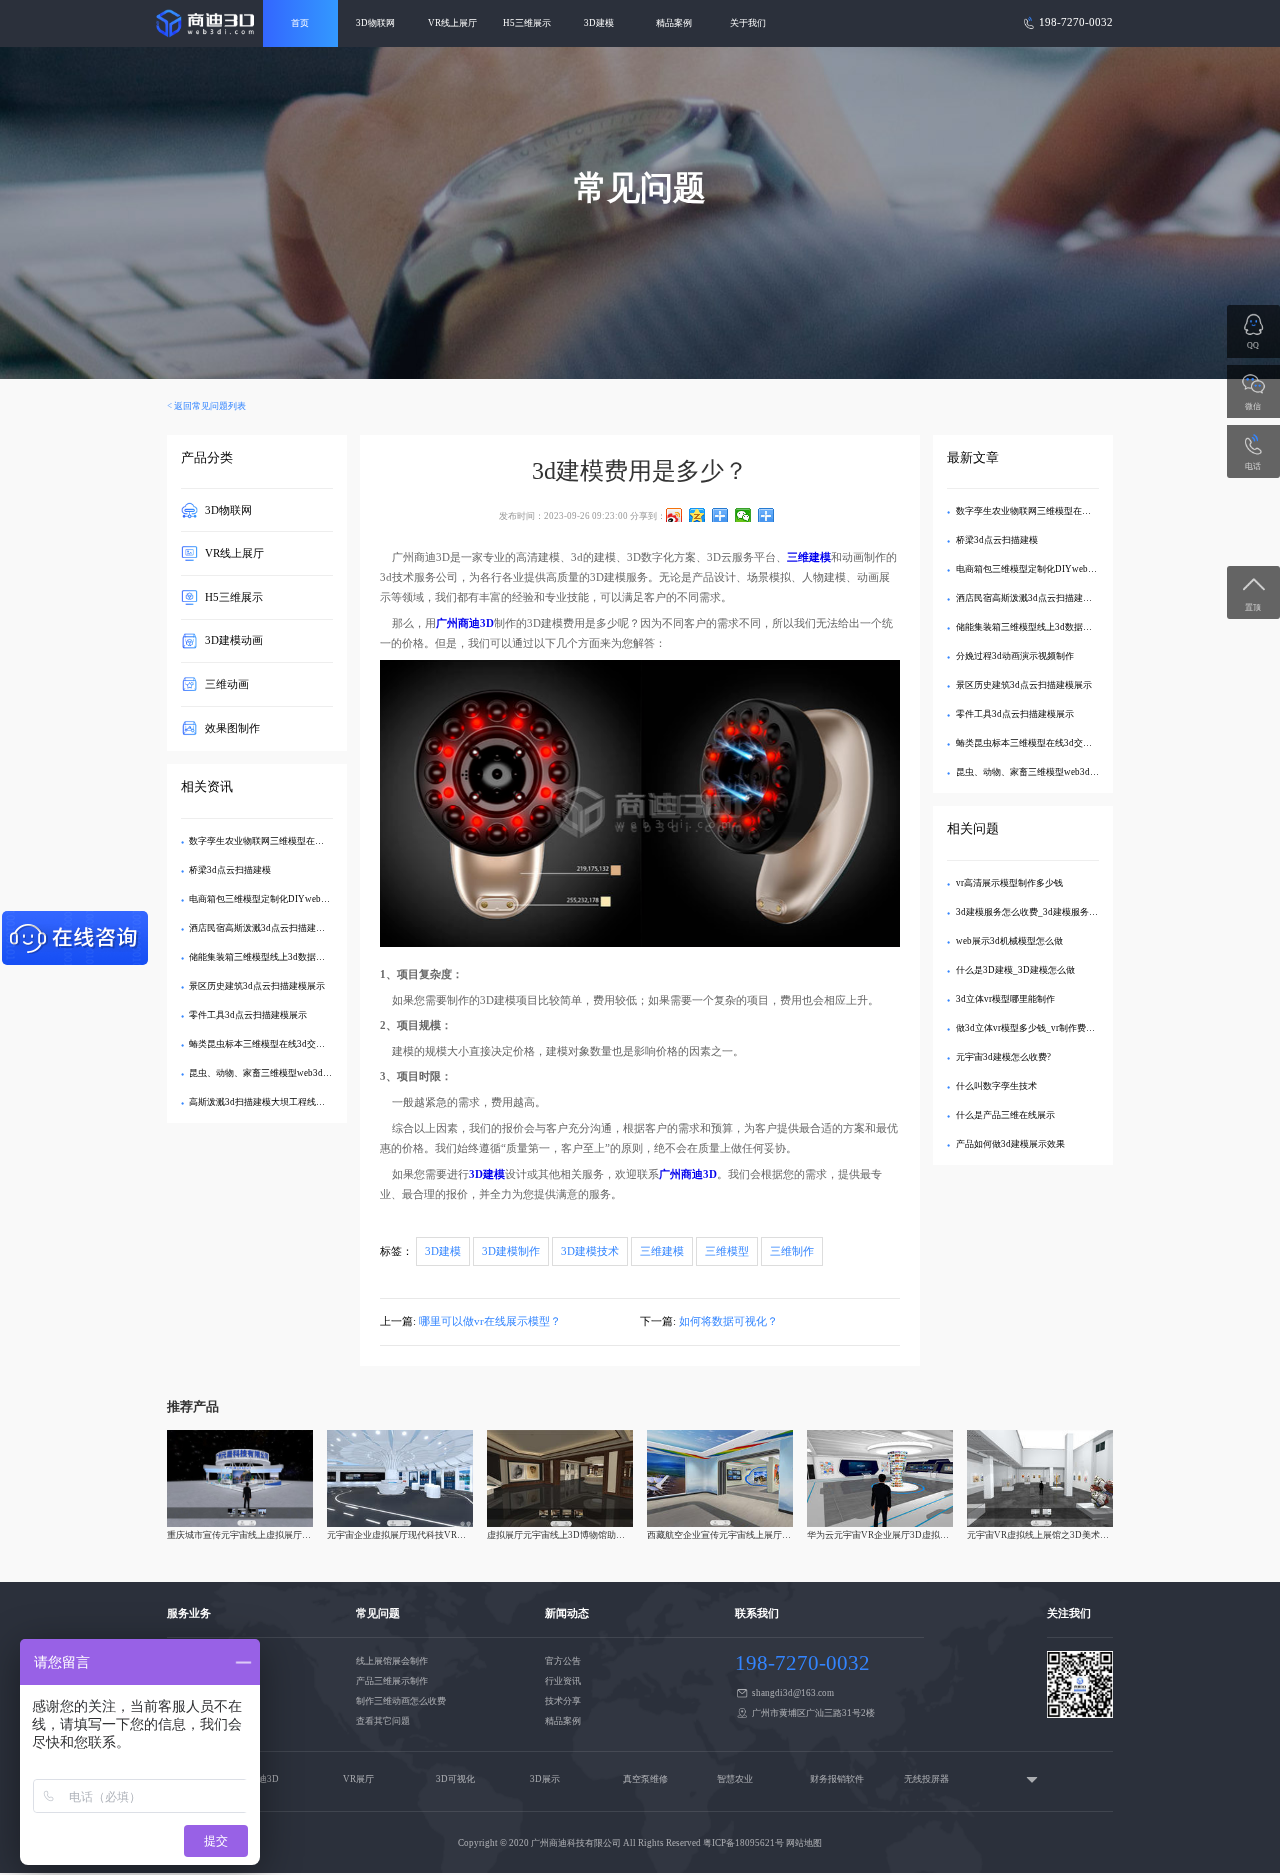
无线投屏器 (926, 1779)
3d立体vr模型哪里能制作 (1005, 999)
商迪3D (264, 1779)
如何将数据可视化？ (728, 1321)
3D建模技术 (590, 1251)
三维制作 (792, 1251)
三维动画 (227, 684)
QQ (1253, 345)
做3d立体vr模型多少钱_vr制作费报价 (1030, 1028)
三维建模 (662, 1251)
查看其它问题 (383, 1721)
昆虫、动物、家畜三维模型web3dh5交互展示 (279, 1073)
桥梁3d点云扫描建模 (230, 870)
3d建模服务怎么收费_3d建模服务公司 (1031, 912)
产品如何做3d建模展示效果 (1010, 1144)
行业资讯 (563, 1681)
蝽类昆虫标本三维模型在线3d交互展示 (266, 1044)
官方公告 (563, 1661)
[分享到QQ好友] (720, 515)
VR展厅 (358, 1779)
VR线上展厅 (452, 23)
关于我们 (748, 23)
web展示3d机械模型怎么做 (1009, 941)
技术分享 (563, 1701)
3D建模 (599, 23)
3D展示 (545, 1779)
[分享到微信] (743, 515)
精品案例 (674, 23)
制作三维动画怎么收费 (401, 1701)
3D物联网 (375, 23)
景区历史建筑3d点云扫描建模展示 (257, 986)
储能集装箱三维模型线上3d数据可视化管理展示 (284, 957)
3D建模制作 (511, 1251)
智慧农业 (735, 1779)
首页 (300, 23)
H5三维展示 (527, 23)
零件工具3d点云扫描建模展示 (248, 1015)
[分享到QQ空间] (697, 515)
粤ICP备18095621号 (743, 1843)
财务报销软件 (837, 1779)
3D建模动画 (234, 640)
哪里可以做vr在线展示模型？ (490, 1321)
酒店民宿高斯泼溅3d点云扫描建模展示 (266, 928)
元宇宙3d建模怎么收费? (1003, 1057)
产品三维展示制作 (392, 1681)
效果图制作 (232, 727)
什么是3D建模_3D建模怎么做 (1015, 970)
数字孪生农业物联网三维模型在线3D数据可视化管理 (294, 841)
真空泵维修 (645, 1779)
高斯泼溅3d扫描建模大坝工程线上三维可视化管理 (288, 1102)
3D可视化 (455, 1779)
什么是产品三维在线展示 (1005, 1115)
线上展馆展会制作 (392, 1661)
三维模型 (727, 1251)
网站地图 (804, 1843)
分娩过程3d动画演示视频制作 (1015, 656)
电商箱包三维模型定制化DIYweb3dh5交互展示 (283, 899)
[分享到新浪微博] (674, 515)
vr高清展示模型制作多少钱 (1009, 883)
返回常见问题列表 (210, 406)
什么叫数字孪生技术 (996, 1086)
